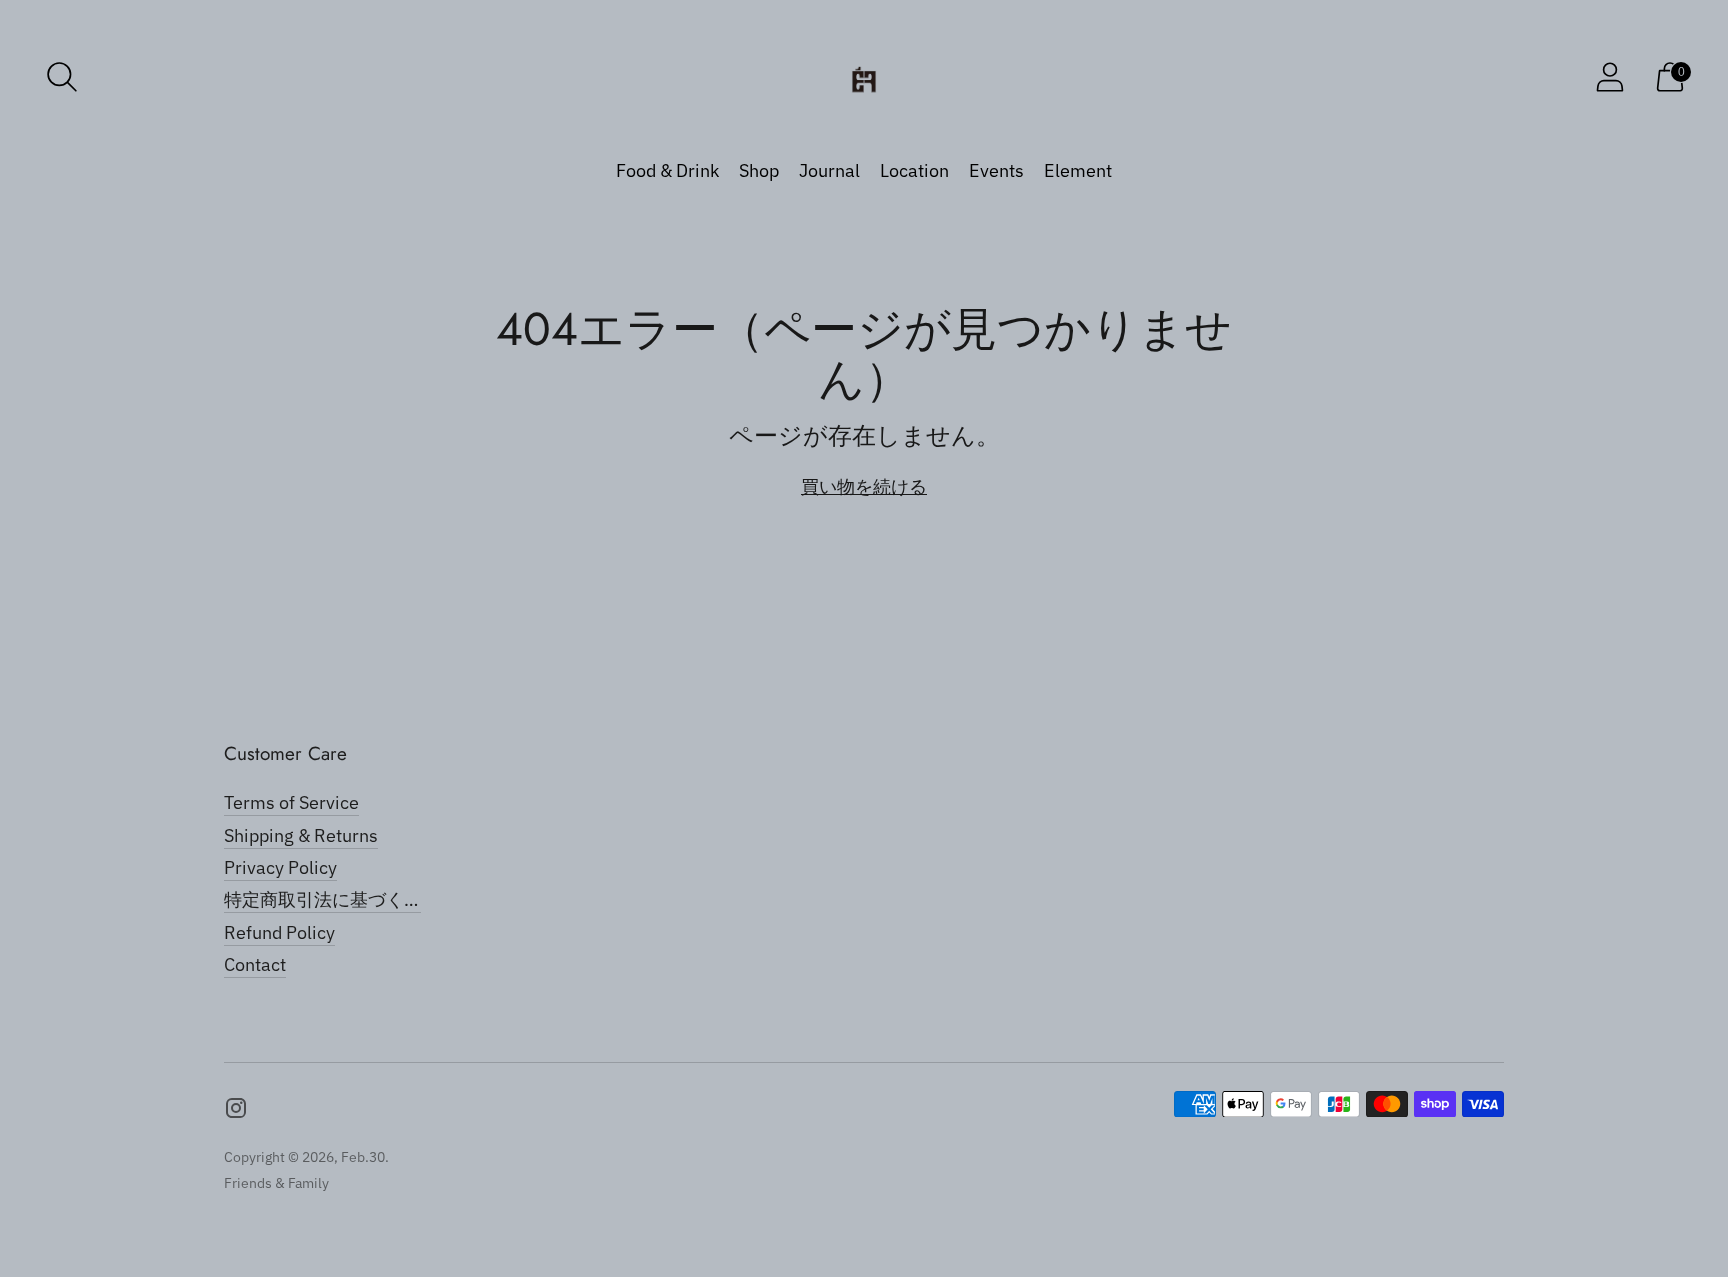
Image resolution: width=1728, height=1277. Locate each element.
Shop (759, 170)
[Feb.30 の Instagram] (236, 1112)
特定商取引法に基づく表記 (332, 899)
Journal (829, 170)
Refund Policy (279, 932)
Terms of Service (291, 802)
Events (996, 170)
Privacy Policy (280, 867)
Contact (255, 964)
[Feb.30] (864, 76)
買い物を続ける (864, 486)
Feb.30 (363, 1157)
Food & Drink (667, 170)
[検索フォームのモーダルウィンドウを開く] (62, 77)
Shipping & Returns (301, 835)
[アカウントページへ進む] (1610, 77)
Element (1078, 170)
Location (914, 170)
